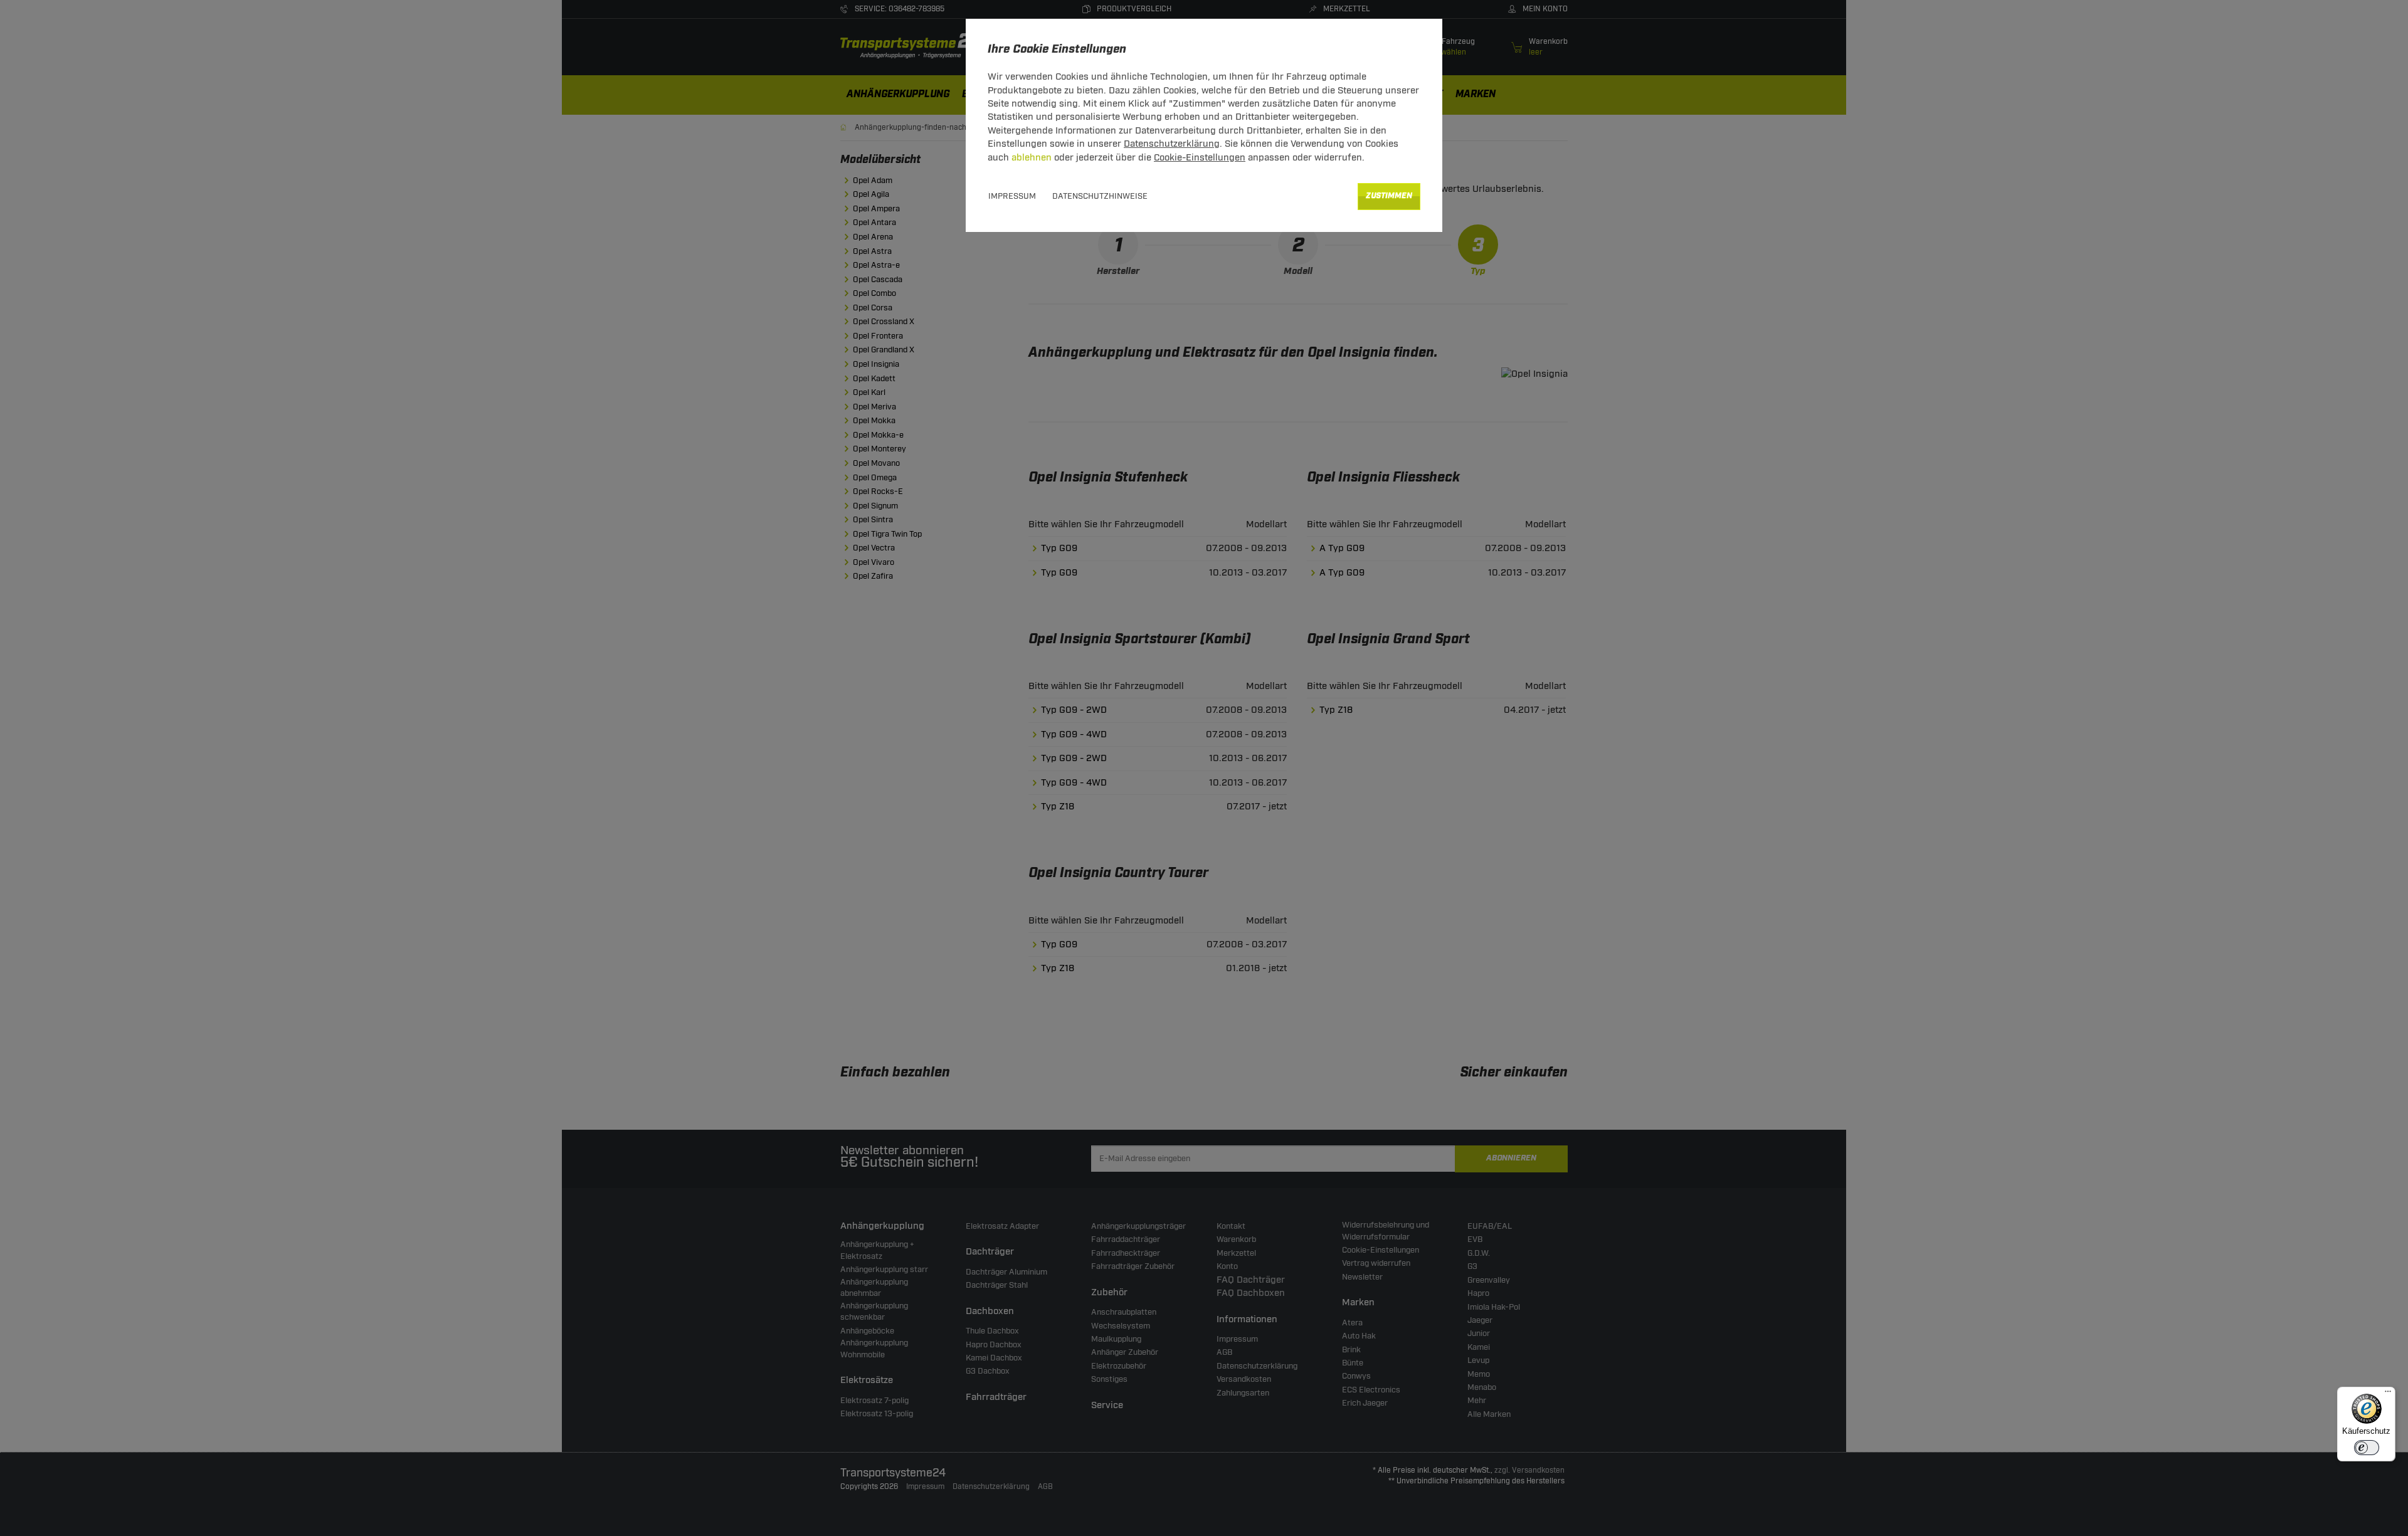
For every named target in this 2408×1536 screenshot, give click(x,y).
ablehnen (1032, 158)
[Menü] (2388, 1394)
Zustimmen (1389, 196)
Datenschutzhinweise (1100, 196)
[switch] (2367, 1448)
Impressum (1012, 196)
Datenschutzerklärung (1172, 144)
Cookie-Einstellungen (1200, 158)
